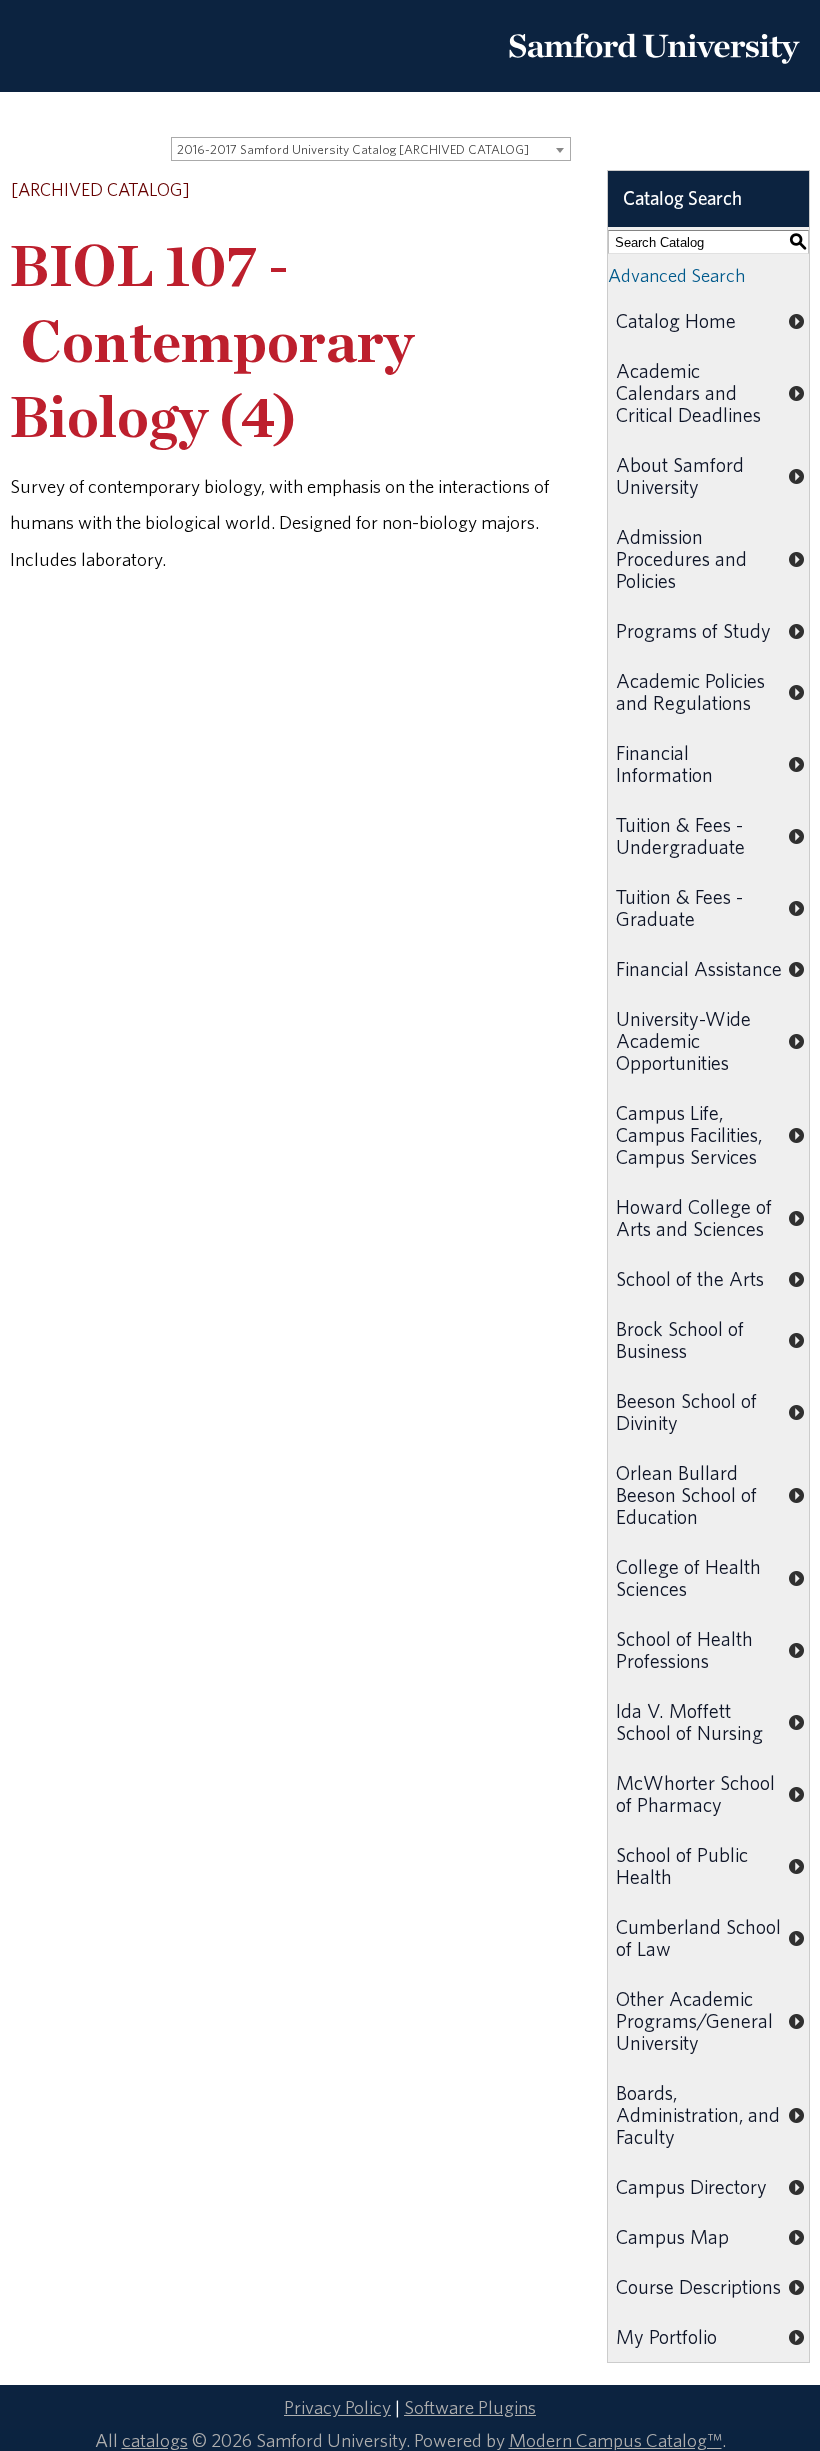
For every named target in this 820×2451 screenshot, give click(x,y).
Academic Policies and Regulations (690, 691)
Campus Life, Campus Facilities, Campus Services (689, 1134)
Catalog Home (676, 320)
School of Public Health (682, 1865)
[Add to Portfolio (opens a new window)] (483, 191)
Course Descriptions (698, 2286)
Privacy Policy (337, 2407)
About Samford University (680, 475)
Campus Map (672, 2236)
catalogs (155, 2440)
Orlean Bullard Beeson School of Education (686, 1494)
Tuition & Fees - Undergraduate (680, 835)
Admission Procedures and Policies (681, 558)
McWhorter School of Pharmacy (695, 1793)
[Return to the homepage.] (654, 71)
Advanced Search (676, 275)
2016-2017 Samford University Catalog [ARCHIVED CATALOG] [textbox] (353, 149)
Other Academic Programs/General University (694, 2020)
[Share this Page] (510, 192)
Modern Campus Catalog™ (615, 2440)
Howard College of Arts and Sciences (694, 1217)
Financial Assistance (699, 968)
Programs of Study (693, 630)
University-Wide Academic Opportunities (683, 1040)
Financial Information (664, 763)
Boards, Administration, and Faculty (698, 2114)
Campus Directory (691, 2186)
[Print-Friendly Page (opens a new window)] (535, 191)
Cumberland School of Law (698, 1937)
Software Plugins (470, 2407)
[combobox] (371, 149)
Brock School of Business (680, 1339)
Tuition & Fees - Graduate (679, 907)
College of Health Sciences (688, 1577)
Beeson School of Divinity (686, 1411)
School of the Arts (690, 1278)
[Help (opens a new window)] (561, 191)
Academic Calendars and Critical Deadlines (688, 392)
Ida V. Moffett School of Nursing (689, 1721)
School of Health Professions (684, 1649)
